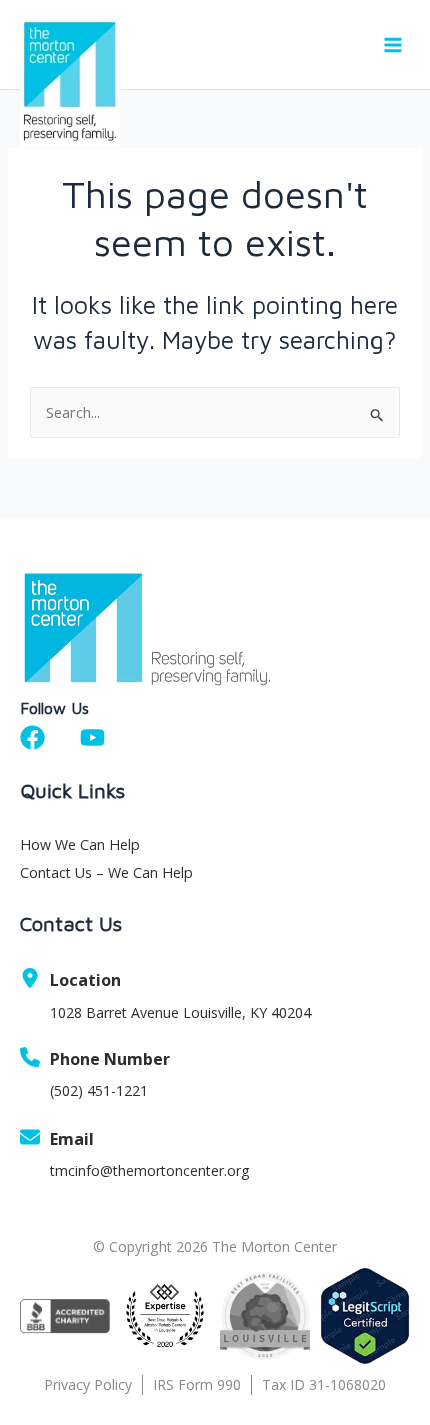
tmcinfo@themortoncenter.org (150, 1170)
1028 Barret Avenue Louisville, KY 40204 (180, 1012)
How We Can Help (80, 844)
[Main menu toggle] (393, 45)
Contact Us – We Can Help (106, 872)
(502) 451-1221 (99, 1090)
